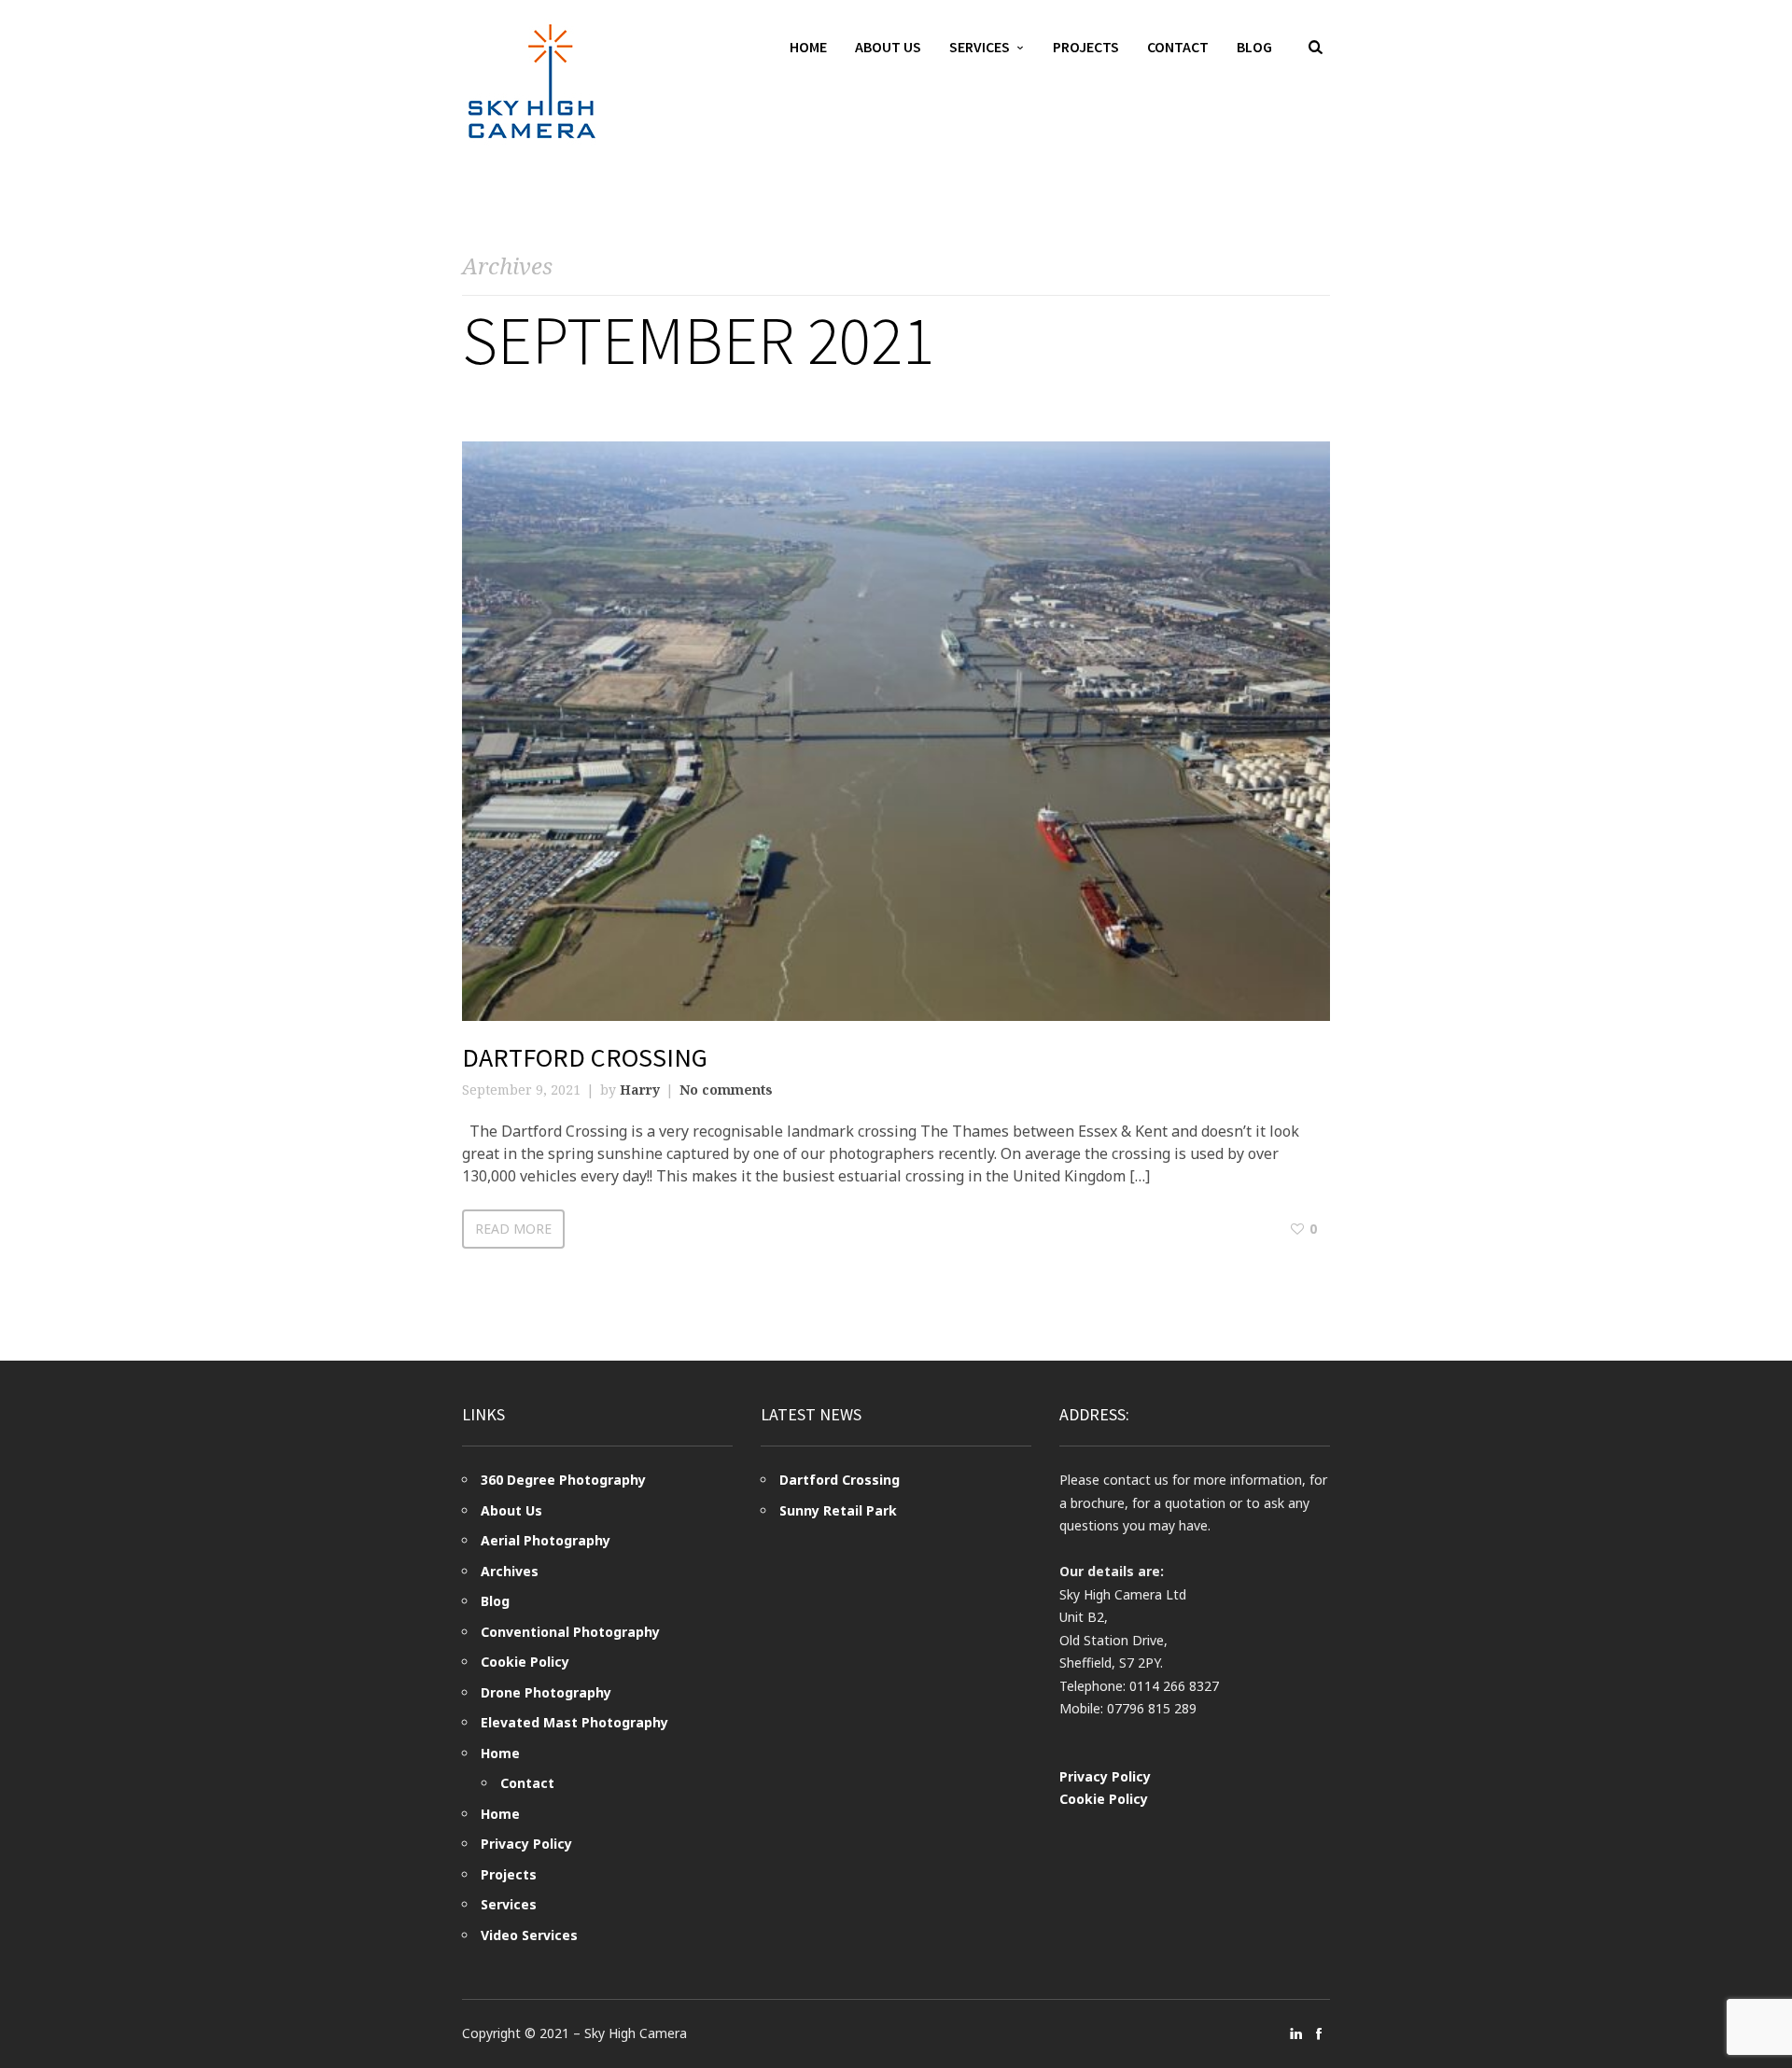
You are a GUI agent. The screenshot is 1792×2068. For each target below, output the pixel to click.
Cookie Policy (525, 1662)
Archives (510, 1571)
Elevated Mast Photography (574, 1722)
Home (808, 47)
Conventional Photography (570, 1632)
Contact (1178, 47)
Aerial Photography (546, 1540)
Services (980, 47)
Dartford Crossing (585, 1057)
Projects (1086, 47)
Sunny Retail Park (838, 1510)
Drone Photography (546, 1692)
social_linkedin (1296, 2033)
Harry (640, 1090)
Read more (513, 1229)
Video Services (529, 1935)
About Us (888, 47)
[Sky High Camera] (532, 81)
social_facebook (1319, 2033)
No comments (726, 1090)
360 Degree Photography (563, 1480)
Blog (1254, 47)
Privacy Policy (526, 1844)
